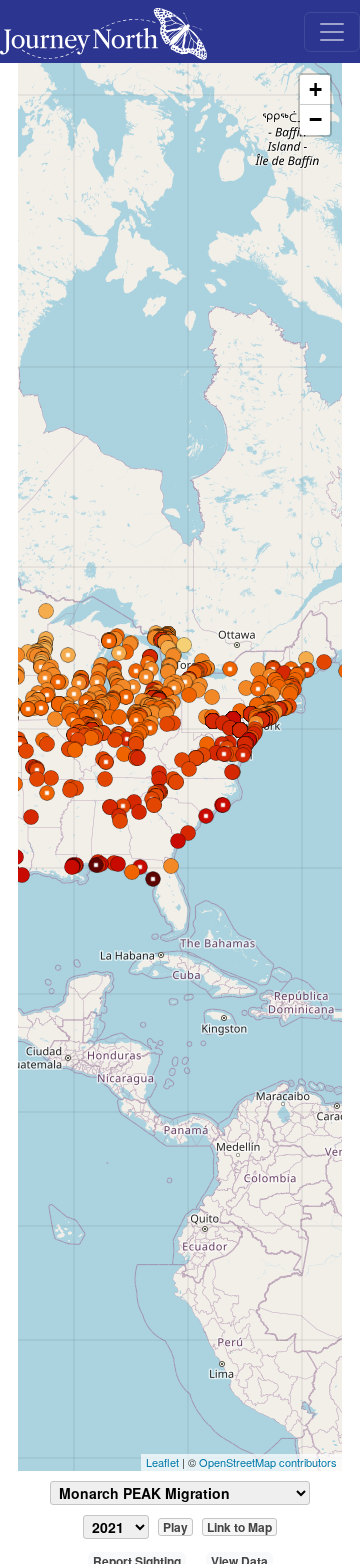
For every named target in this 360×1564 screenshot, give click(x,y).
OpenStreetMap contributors (268, 1462)
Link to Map (239, 1527)
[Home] (111, 31)
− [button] (315, 119)
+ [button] (315, 89)
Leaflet (162, 1462)
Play (175, 1527)
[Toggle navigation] (332, 32)
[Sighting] (184, 645)
